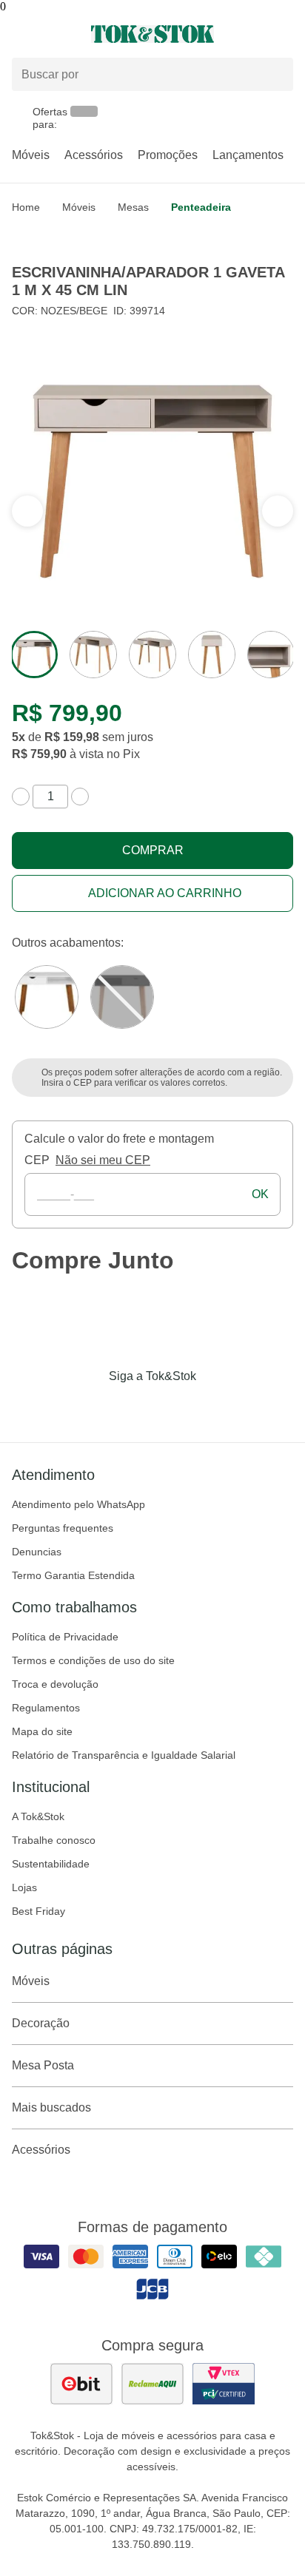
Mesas (133, 207)
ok (260, 1194)
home (26, 207)
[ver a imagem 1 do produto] (34, 655)
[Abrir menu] (51, 34)
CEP (37, 1160)
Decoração (41, 2023)
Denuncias (37, 1552)
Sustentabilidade (51, 1864)
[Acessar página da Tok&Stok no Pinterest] (173, 1407)
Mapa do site (42, 1731)
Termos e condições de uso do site (93, 1660)
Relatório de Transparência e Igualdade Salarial (124, 1755)
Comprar (153, 850)
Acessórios (94, 155)
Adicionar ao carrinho (165, 893)
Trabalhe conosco (54, 1840)
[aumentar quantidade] (80, 797)
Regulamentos (46, 1708)
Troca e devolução (55, 1684)
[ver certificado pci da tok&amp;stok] (224, 2384)
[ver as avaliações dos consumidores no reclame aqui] (152, 2384)
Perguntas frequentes (63, 1528)
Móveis (31, 155)
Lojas (24, 1887)
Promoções (168, 155)
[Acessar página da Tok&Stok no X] (215, 1407)
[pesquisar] (275, 75)
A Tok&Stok (38, 1816)
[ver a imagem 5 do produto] (271, 655)
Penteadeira (201, 207)
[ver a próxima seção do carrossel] (27, 511)
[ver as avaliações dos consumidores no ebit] (81, 2384)
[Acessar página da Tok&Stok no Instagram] (132, 1407)
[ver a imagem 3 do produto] (152, 655)
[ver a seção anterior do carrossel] (278, 511)
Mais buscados (51, 2107)
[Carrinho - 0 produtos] (284, 34)
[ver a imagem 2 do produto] (93, 655)
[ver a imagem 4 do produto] (212, 655)
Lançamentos (248, 155)
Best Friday (38, 1911)
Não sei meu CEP (103, 1160)
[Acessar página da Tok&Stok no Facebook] (90, 1407)
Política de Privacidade (65, 1637)
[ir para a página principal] (152, 34)
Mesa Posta (43, 2065)
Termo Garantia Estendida (73, 1575)
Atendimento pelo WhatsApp (78, 1504)
